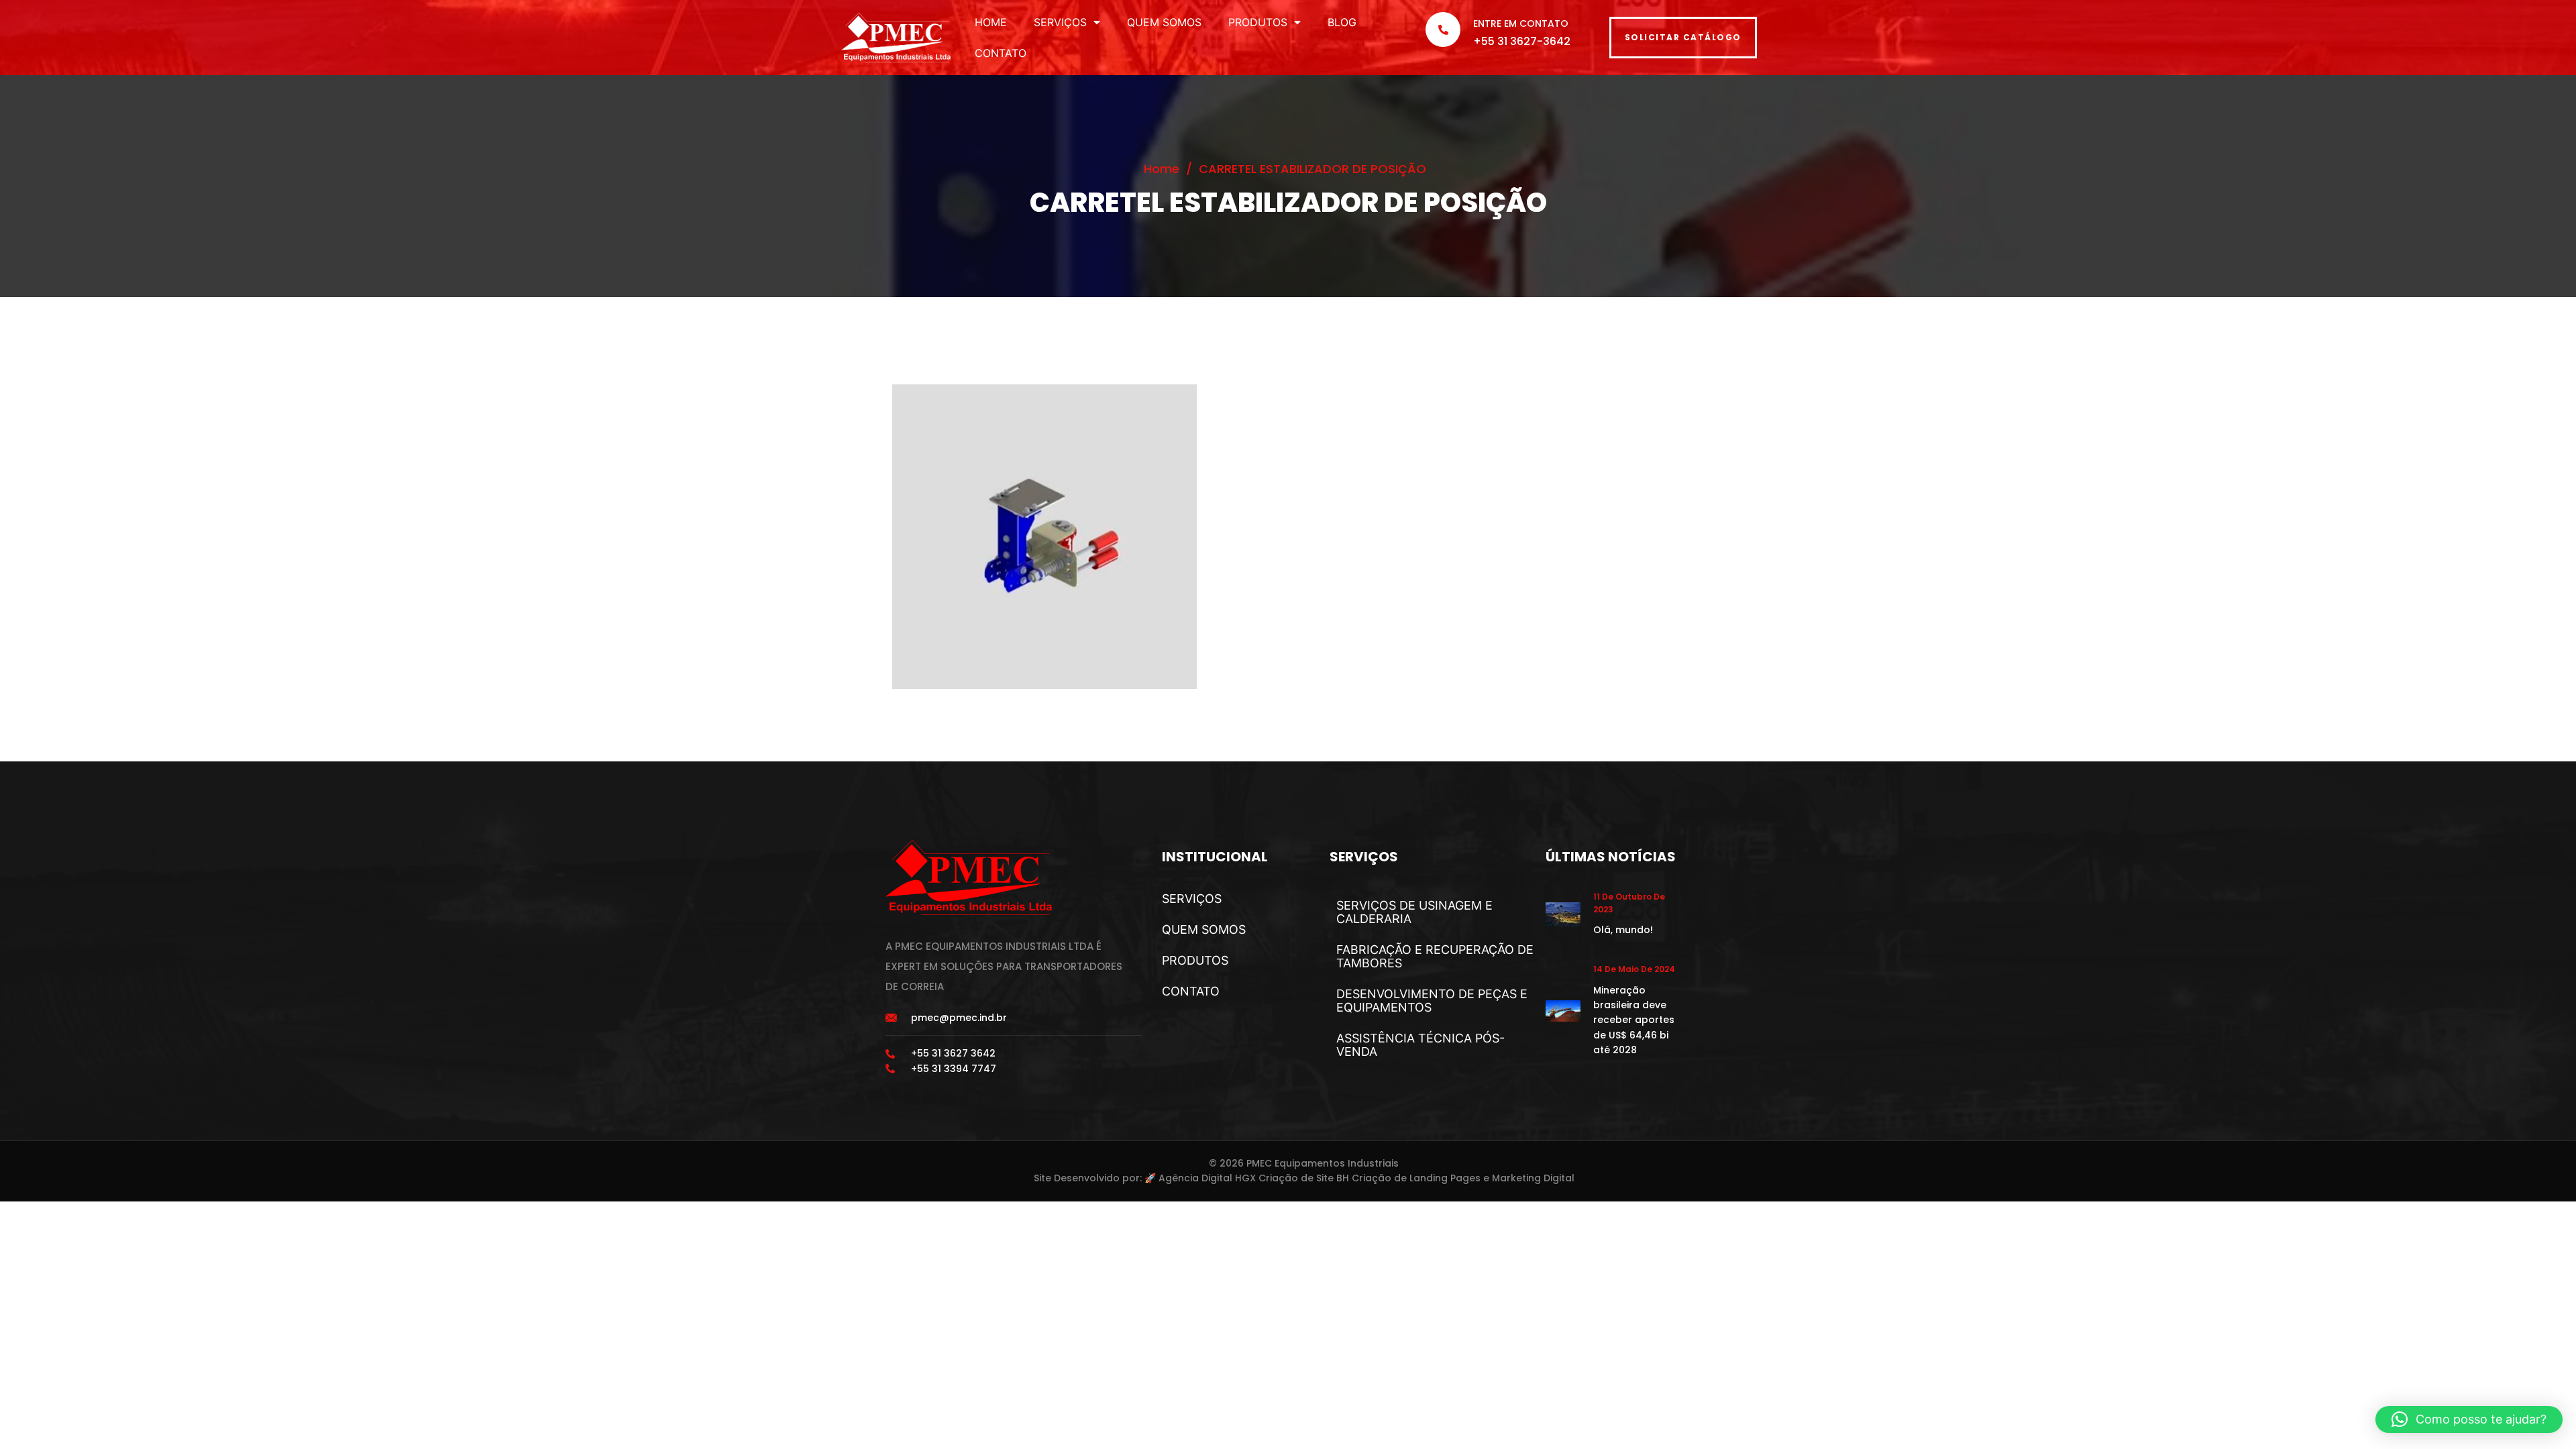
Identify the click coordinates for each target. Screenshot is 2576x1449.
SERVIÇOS (1060, 22)
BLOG (1342, 22)
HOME (991, 22)
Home (1162, 169)
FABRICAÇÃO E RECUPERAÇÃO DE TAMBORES (1435, 956)
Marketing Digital (1533, 1178)
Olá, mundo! (1623, 930)
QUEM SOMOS (1164, 22)
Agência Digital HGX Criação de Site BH (1254, 1178)
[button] (2469, 1419)
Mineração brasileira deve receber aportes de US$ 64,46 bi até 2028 (1634, 1020)
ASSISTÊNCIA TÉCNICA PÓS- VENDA (1420, 1045)
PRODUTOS (1258, 22)
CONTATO (1001, 53)
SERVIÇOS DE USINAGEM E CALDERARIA (1414, 912)
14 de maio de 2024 (1634, 969)
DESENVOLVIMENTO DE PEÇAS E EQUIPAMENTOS (1432, 1001)
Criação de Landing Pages (1416, 1178)
